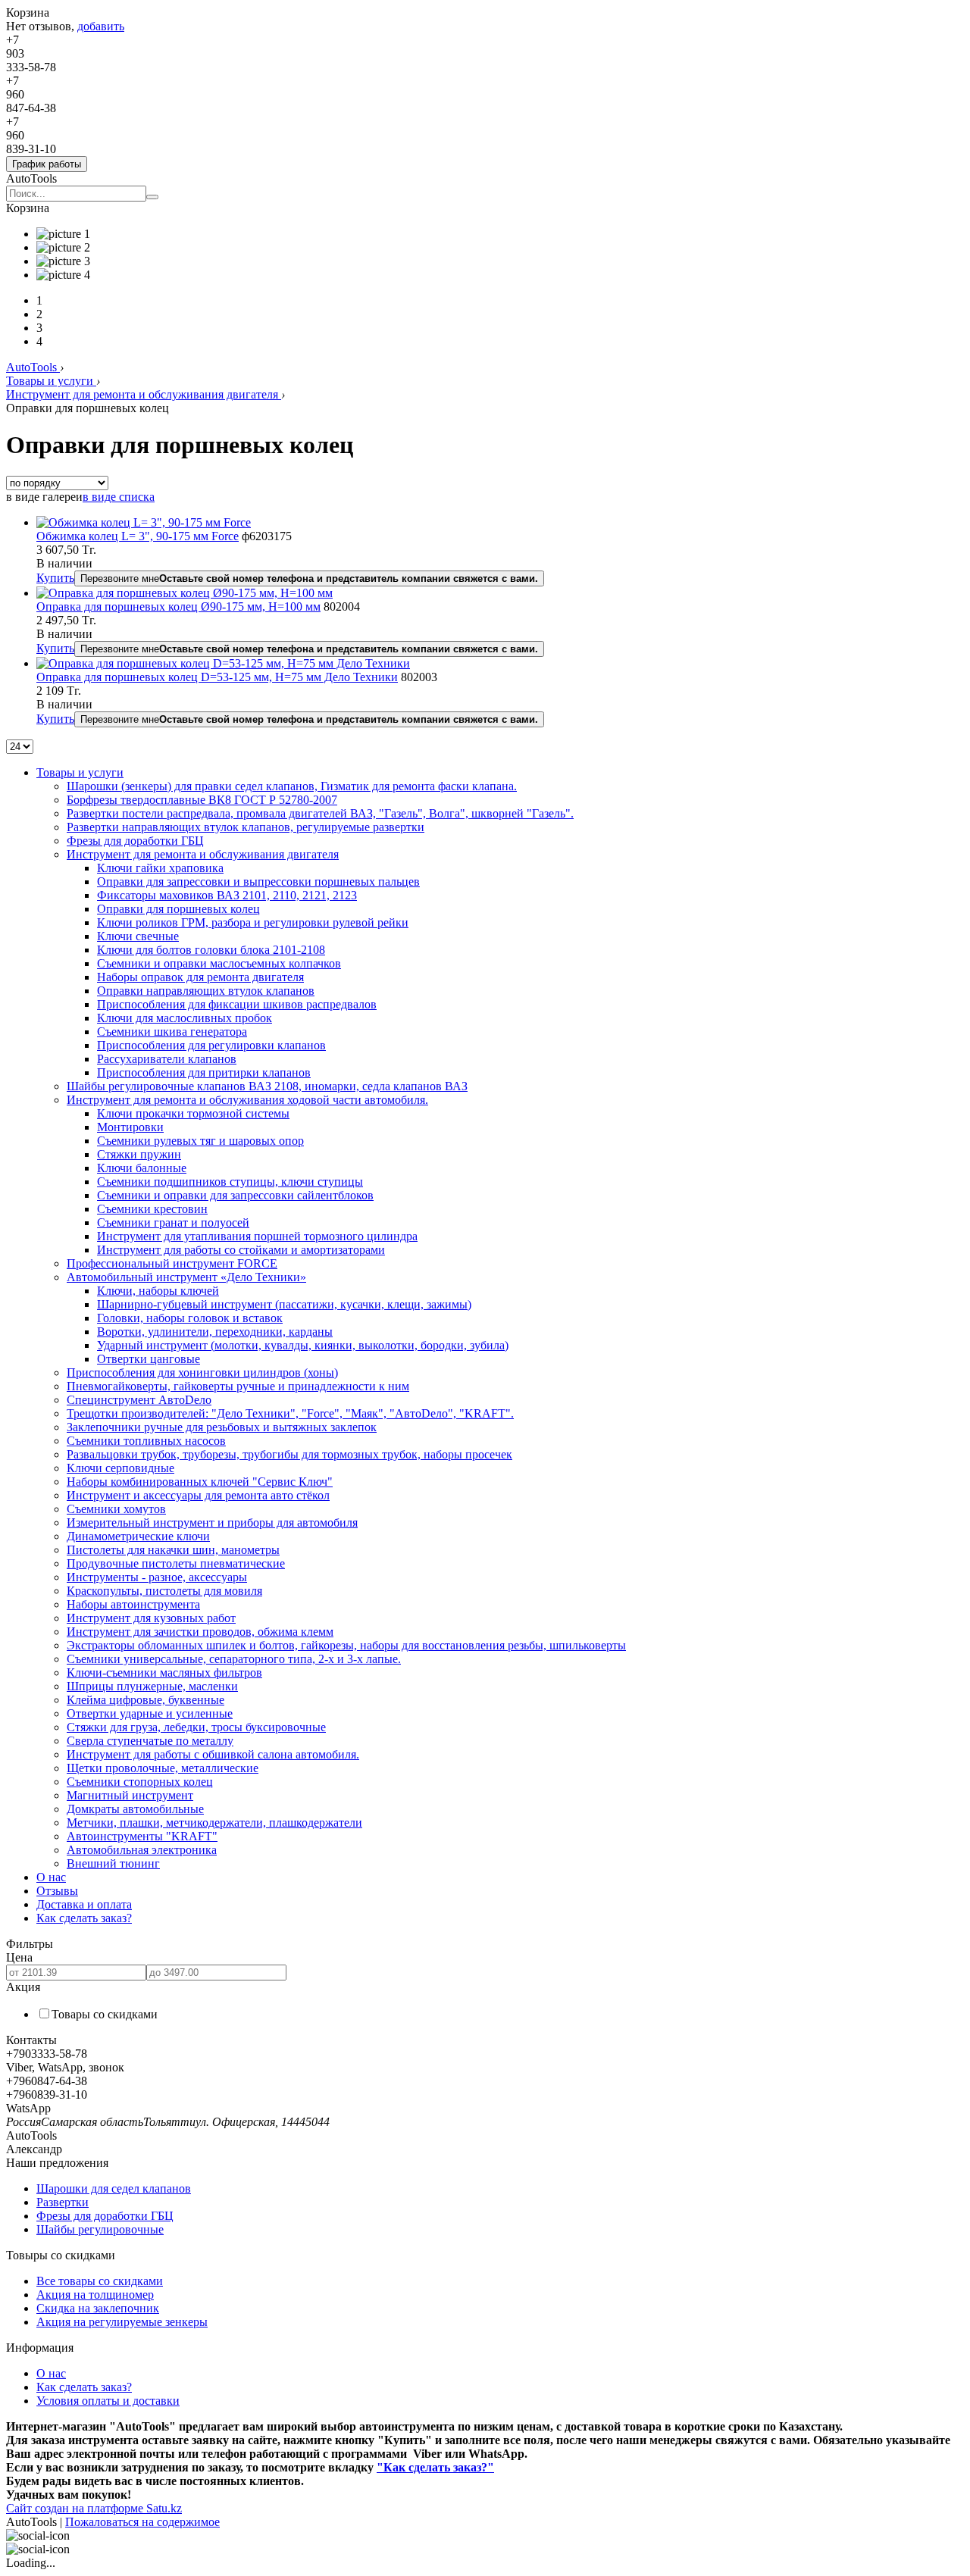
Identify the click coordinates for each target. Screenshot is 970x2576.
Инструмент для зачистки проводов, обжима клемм (200, 1632)
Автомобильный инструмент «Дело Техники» (186, 1277)
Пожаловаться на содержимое (142, 2522)
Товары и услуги (51, 381)
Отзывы (57, 1891)
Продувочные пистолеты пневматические (176, 1563)
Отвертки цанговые (149, 1359)
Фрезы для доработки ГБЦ (135, 841)
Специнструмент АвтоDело (139, 1400)
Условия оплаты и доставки (108, 2401)
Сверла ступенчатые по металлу (150, 1741)
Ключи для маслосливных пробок (185, 1018)
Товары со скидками (105, 2014)
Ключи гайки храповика (160, 868)
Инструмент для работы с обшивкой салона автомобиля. (213, 1754)
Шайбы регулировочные (100, 2229)
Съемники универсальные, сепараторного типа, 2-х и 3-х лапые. (234, 1659)
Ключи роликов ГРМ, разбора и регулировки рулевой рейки (253, 922)
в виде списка (119, 497)
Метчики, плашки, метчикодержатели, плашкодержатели (214, 1823)
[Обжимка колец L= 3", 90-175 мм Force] (144, 522)
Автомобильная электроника (142, 1850)
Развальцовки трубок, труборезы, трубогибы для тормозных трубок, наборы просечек (289, 1454)
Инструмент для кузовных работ (151, 1618)
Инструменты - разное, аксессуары (157, 1577)
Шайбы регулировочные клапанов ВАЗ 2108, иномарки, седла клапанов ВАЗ (267, 1086)
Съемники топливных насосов (146, 1441)
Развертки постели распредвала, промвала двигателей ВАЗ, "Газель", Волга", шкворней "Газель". (320, 813)
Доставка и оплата (84, 1904)
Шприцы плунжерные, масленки (152, 1686)
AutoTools (33, 367)
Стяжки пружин (139, 1154)
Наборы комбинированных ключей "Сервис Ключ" (200, 1482)
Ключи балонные (142, 1168)
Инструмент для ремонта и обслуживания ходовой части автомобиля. (247, 1100)
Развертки (63, 2202)
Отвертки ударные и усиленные (150, 1713)
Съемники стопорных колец (140, 1782)
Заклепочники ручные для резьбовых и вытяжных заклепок (222, 1427)
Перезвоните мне (309, 578)
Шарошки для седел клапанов (114, 2188)
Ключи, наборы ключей (158, 1291)
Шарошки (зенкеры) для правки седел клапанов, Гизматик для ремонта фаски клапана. (292, 786)
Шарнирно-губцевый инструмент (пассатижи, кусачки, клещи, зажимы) (284, 1304)
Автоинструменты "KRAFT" (142, 1836)
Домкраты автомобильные (135, 1809)
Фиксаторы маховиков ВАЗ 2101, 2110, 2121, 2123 (227, 895)
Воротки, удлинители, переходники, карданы (215, 1332)
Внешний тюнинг (113, 1863)
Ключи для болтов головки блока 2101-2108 (211, 950)
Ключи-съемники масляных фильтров (164, 1673)
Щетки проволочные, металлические (163, 1768)
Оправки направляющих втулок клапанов (206, 991)
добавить (101, 26)
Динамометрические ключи (138, 1536)
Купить (55, 578)
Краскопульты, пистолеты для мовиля (164, 1591)
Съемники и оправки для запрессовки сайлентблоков (235, 1195)
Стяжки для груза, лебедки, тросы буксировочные (196, 1727)
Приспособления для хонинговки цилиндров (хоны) (202, 1372)
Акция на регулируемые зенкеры (122, 2322)
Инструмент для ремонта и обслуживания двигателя (144, 394)
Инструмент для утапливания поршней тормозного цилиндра (257, 1236)
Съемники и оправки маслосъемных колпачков (219, 963)
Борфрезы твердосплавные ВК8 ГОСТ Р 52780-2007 (202, 800)
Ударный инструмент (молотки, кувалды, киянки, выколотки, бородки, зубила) (303, 1345)
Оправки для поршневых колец (178, 909)
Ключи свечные (138, 936)
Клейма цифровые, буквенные (145, 1700)
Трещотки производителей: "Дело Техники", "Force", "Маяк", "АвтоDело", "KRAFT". (290, 1413)
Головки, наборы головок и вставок (190, 1318)
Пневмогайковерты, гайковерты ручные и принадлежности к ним (238, 1386)
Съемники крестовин (152, 1209)
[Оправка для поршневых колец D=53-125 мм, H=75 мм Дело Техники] (223, 663)
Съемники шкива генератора (172, 1032)
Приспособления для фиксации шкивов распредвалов (237, 1004)
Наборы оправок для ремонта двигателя (200, 977)
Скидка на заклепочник (98, 2308)
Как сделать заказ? (84, 1918)
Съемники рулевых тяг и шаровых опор (200, 1141)
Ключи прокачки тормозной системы (193, 1113)
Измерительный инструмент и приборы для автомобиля (212, 1522)
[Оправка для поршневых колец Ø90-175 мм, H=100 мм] (185, 593)
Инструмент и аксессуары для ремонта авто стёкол (198, 1495)
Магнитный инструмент (130, 1795)
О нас (51, 1877)
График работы (47, 164)
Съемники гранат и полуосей (173, 1222)
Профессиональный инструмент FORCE (172, 1263)
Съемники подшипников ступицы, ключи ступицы (230, 1182)
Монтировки (130, 1127)
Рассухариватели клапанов (167, 1059)
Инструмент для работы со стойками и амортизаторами (241, 1250)
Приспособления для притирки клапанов (204, 1072)
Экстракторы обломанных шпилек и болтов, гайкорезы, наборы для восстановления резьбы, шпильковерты (346, 1645)
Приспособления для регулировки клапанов (211, 1045)
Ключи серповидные (120, 1468)
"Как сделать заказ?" (435, 2467)
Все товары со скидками (100, 2281)
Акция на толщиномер (95, 2295)
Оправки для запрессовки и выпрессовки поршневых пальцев (258, 882)
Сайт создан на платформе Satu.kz (94, 2508)
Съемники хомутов (116, 1509)
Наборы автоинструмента (133, 1604)
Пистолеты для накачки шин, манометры (173, 1550)
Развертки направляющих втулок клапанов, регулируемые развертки (246, 827)
